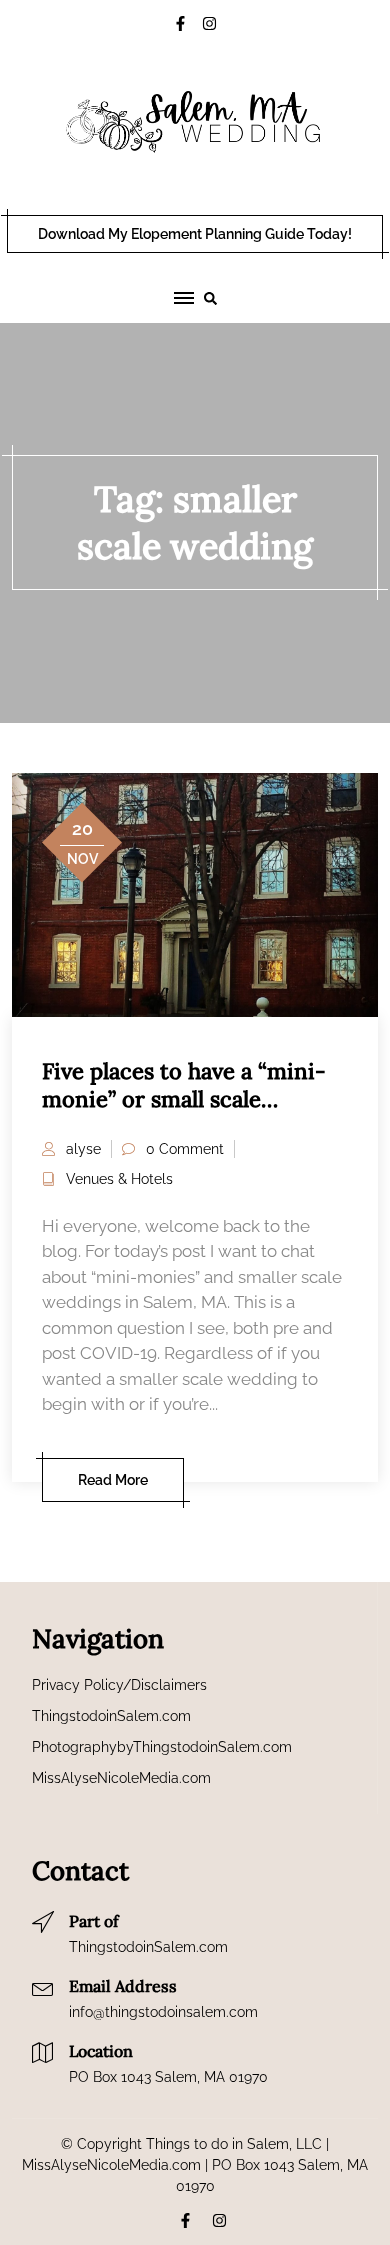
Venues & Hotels (119, 1179)
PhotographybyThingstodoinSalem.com (162, 1747)
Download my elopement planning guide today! (195, 234)
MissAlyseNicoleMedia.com (121, 1778)
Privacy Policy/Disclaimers (119, 1685)
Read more (113, 1480)
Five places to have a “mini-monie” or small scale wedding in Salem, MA (184, 1099)
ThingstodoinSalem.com (111, 1716)
